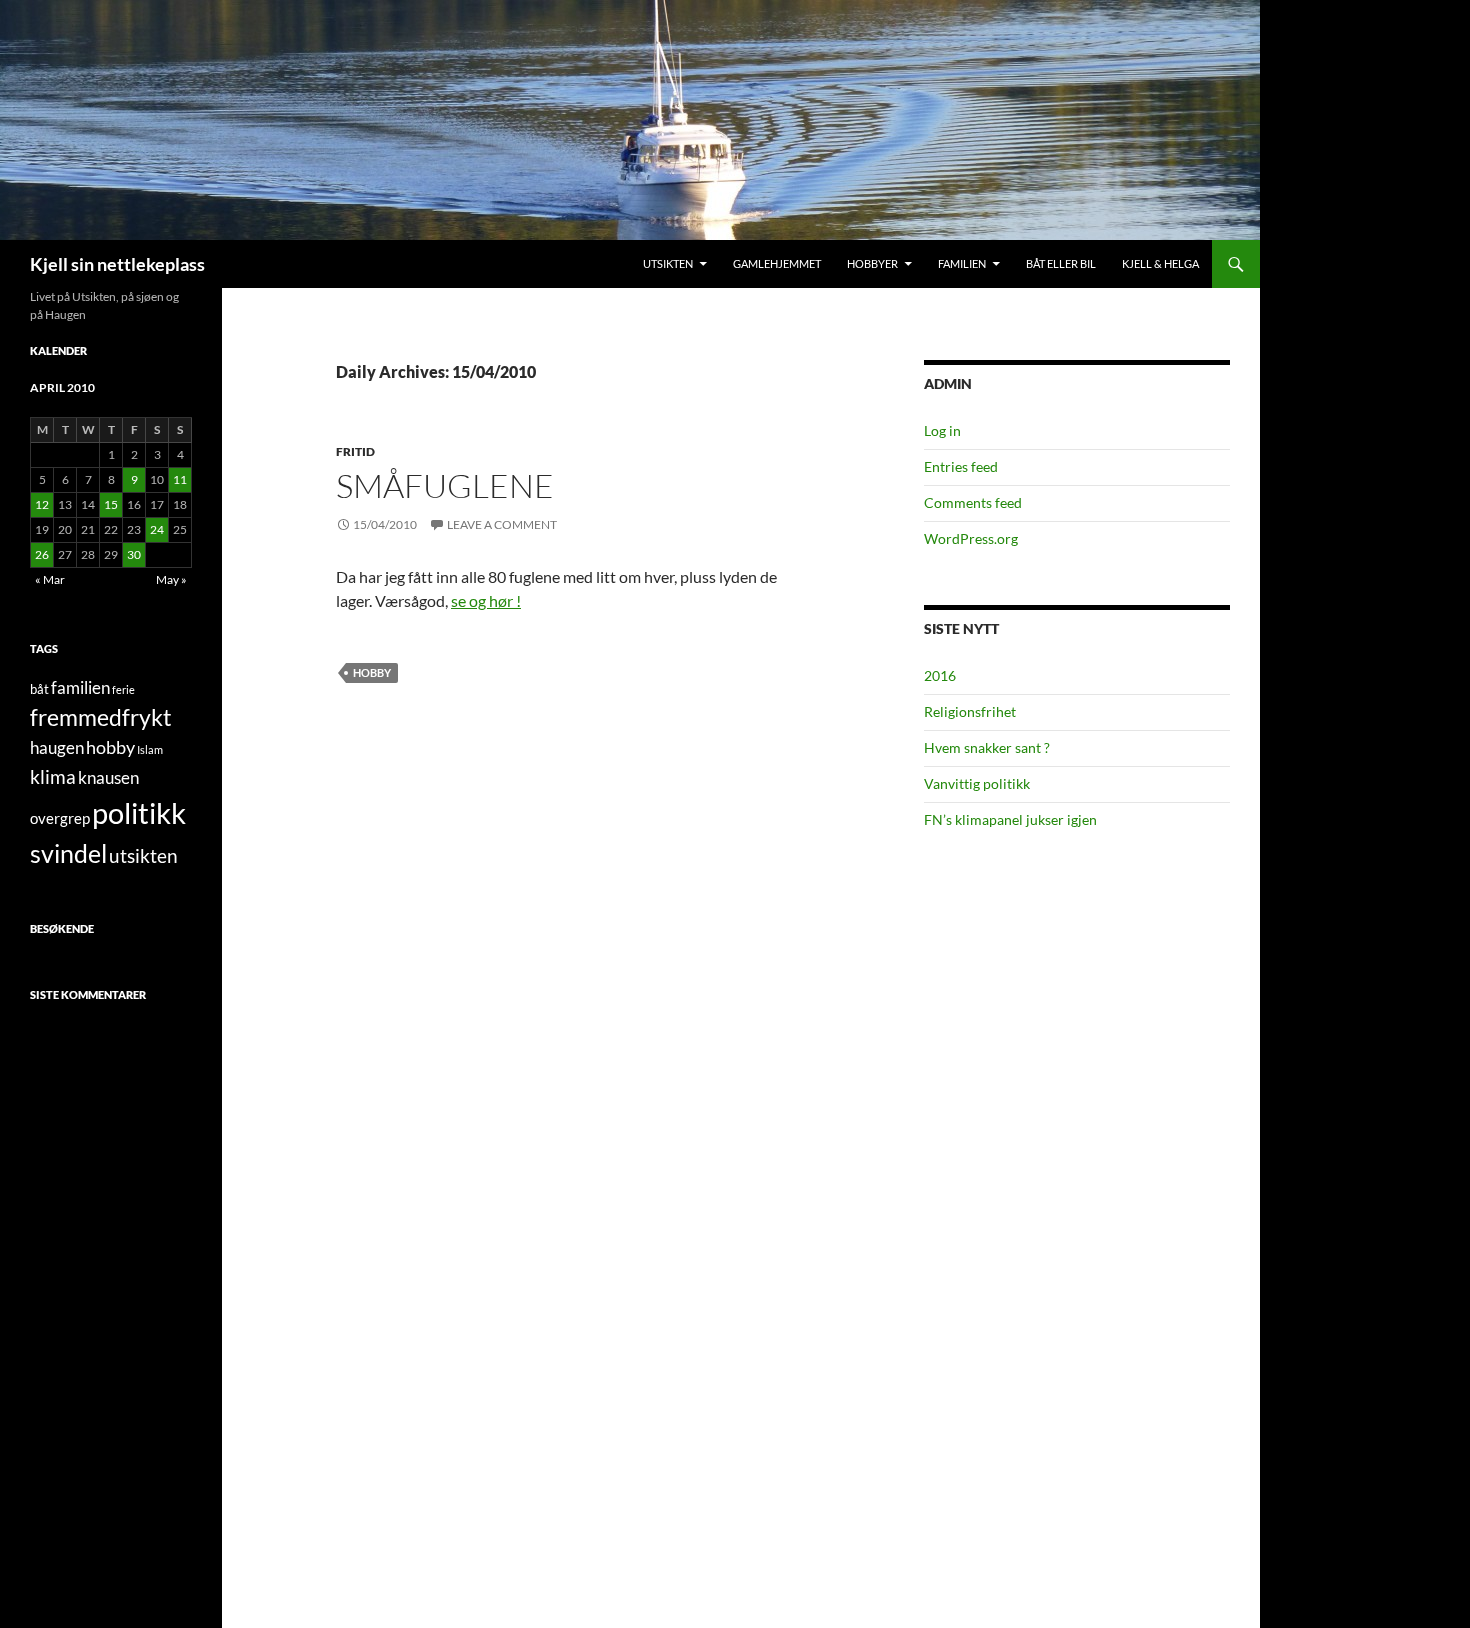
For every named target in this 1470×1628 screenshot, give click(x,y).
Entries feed (961, 466)
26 (42, 554)
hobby (372, 672)
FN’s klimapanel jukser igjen (1010, 819)
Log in (942, 430)
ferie (123, 689)
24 (157, 529)
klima (53, 776)
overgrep (60, 818)
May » (171, 579)
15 (111, 504)
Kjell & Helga (1160, 263)
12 (42, 504)
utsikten (143, 855)
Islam (150, 749)
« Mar (50, 579)
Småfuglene (445, 485)
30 (134, 554)
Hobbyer (872, 263)
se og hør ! (486, 600)
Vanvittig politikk (977, 783)
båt (39, 689)
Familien (962, 263)
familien (80, 688)
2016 (940, 675)
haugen (57, 748)
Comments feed (973, 502)
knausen (108, 778)
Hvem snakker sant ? (987, 747)
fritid (355, 451)
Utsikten (668, 263)
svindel (68, 853)
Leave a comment (502, 524)
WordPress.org (971, 538)
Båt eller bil (1061, 263)
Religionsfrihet (970, 711)
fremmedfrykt (101, 717)
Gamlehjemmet (777, 263)
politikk (139, 812)
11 (180, 479)
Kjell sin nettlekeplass (117, 264)
